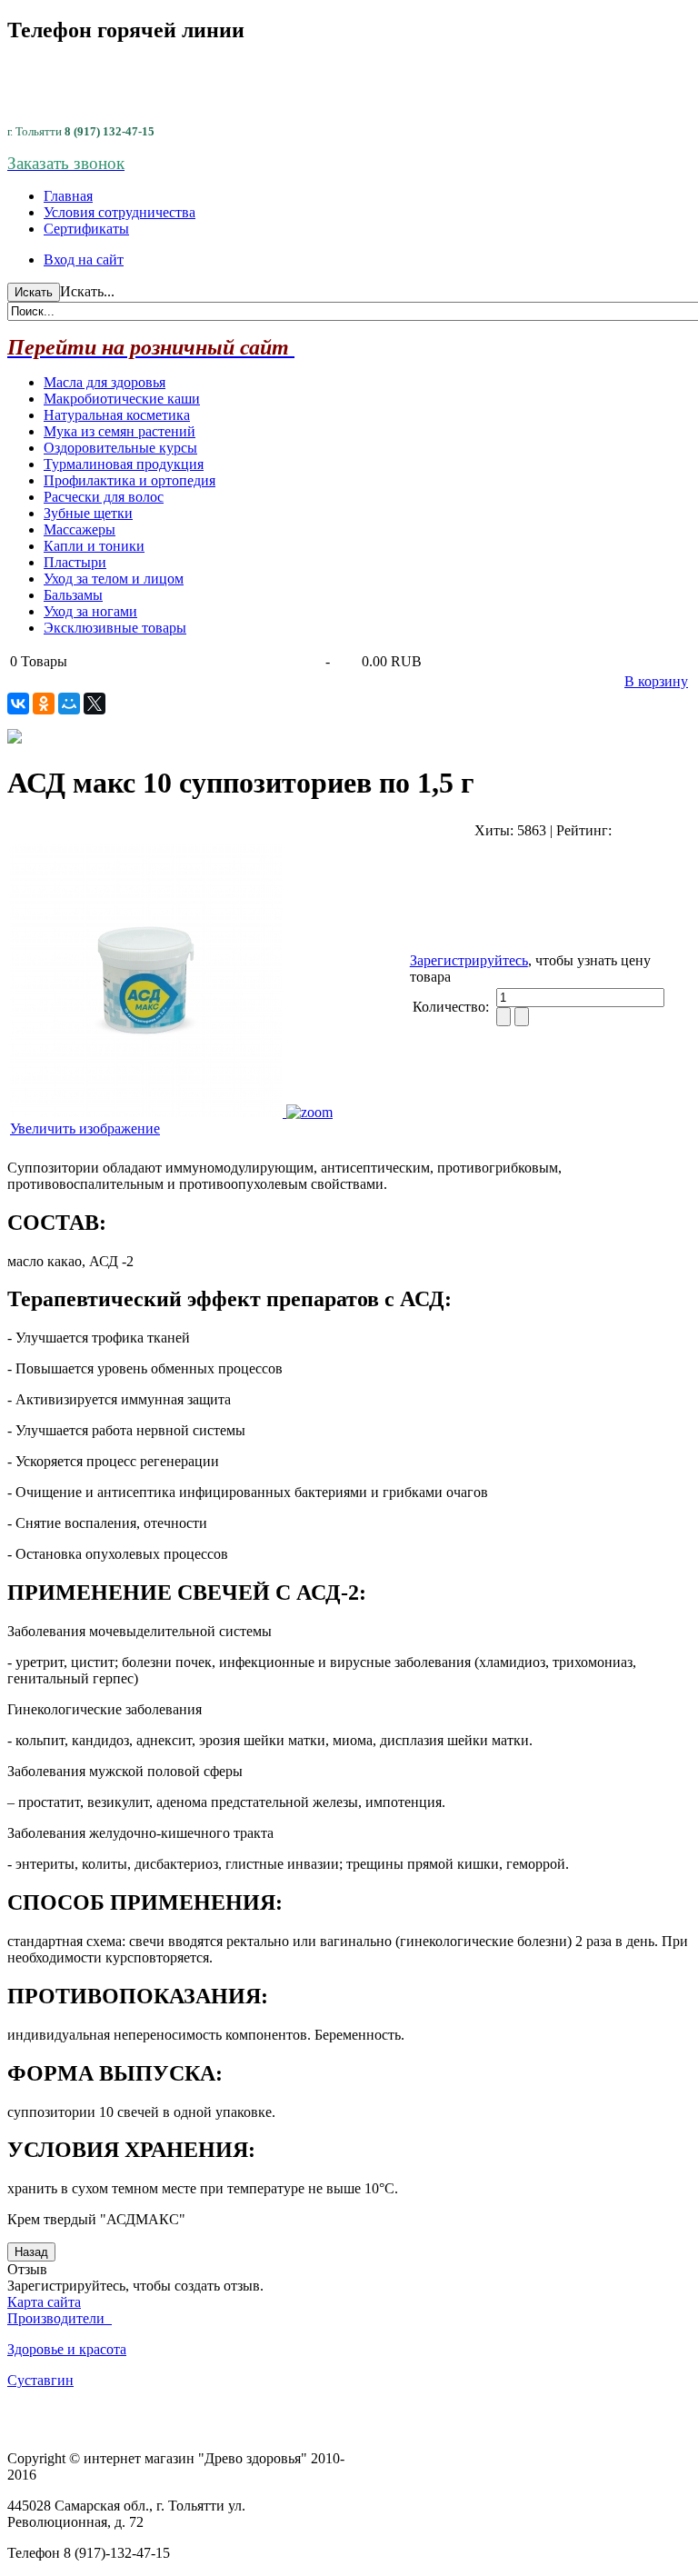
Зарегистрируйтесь (469, 960)
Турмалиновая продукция (124, 464)
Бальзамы (73, 595)
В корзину (656, 681)
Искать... (87, 291)
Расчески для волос (104, 497)
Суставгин (40, 2380)
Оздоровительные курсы (120, 448)
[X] (95, 704)
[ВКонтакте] (18, 704)
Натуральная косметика (117, 415)
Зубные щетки (88, 513)
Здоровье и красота (67, 2349)
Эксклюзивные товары (115, 628)
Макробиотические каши (122, 399)
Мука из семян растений (120, 431)
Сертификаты (86, 229)
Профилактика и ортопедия (130, 480)
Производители (60, 2318)
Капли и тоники (94, 546)
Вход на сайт (84, 260)
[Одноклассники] (44, 704)
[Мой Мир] (69, 704)
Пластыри (75, 562)
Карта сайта (44, 2302)
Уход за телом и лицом (114, 579)
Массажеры (80, 529)
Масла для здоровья (105, 382)
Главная (68, 196)
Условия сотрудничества (120, 212)
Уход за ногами (90, 611)
